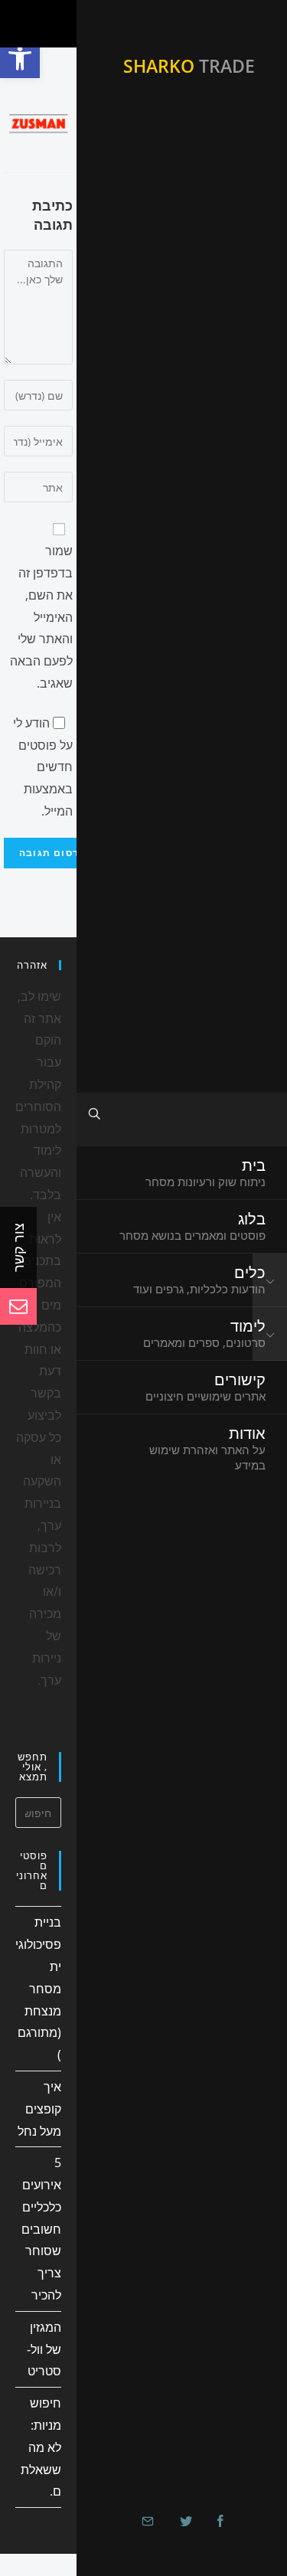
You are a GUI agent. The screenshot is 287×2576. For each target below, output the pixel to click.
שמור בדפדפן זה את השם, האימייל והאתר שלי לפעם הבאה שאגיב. (41, 617)
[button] (20, 58)
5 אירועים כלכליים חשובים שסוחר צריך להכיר (41, 2229)
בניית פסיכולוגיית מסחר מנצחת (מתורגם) (38, 1988)
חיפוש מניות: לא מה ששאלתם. (41, 2447)
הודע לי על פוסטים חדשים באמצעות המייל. (43, 767)
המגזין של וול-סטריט (44, 2349)
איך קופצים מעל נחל (39, 2109)
